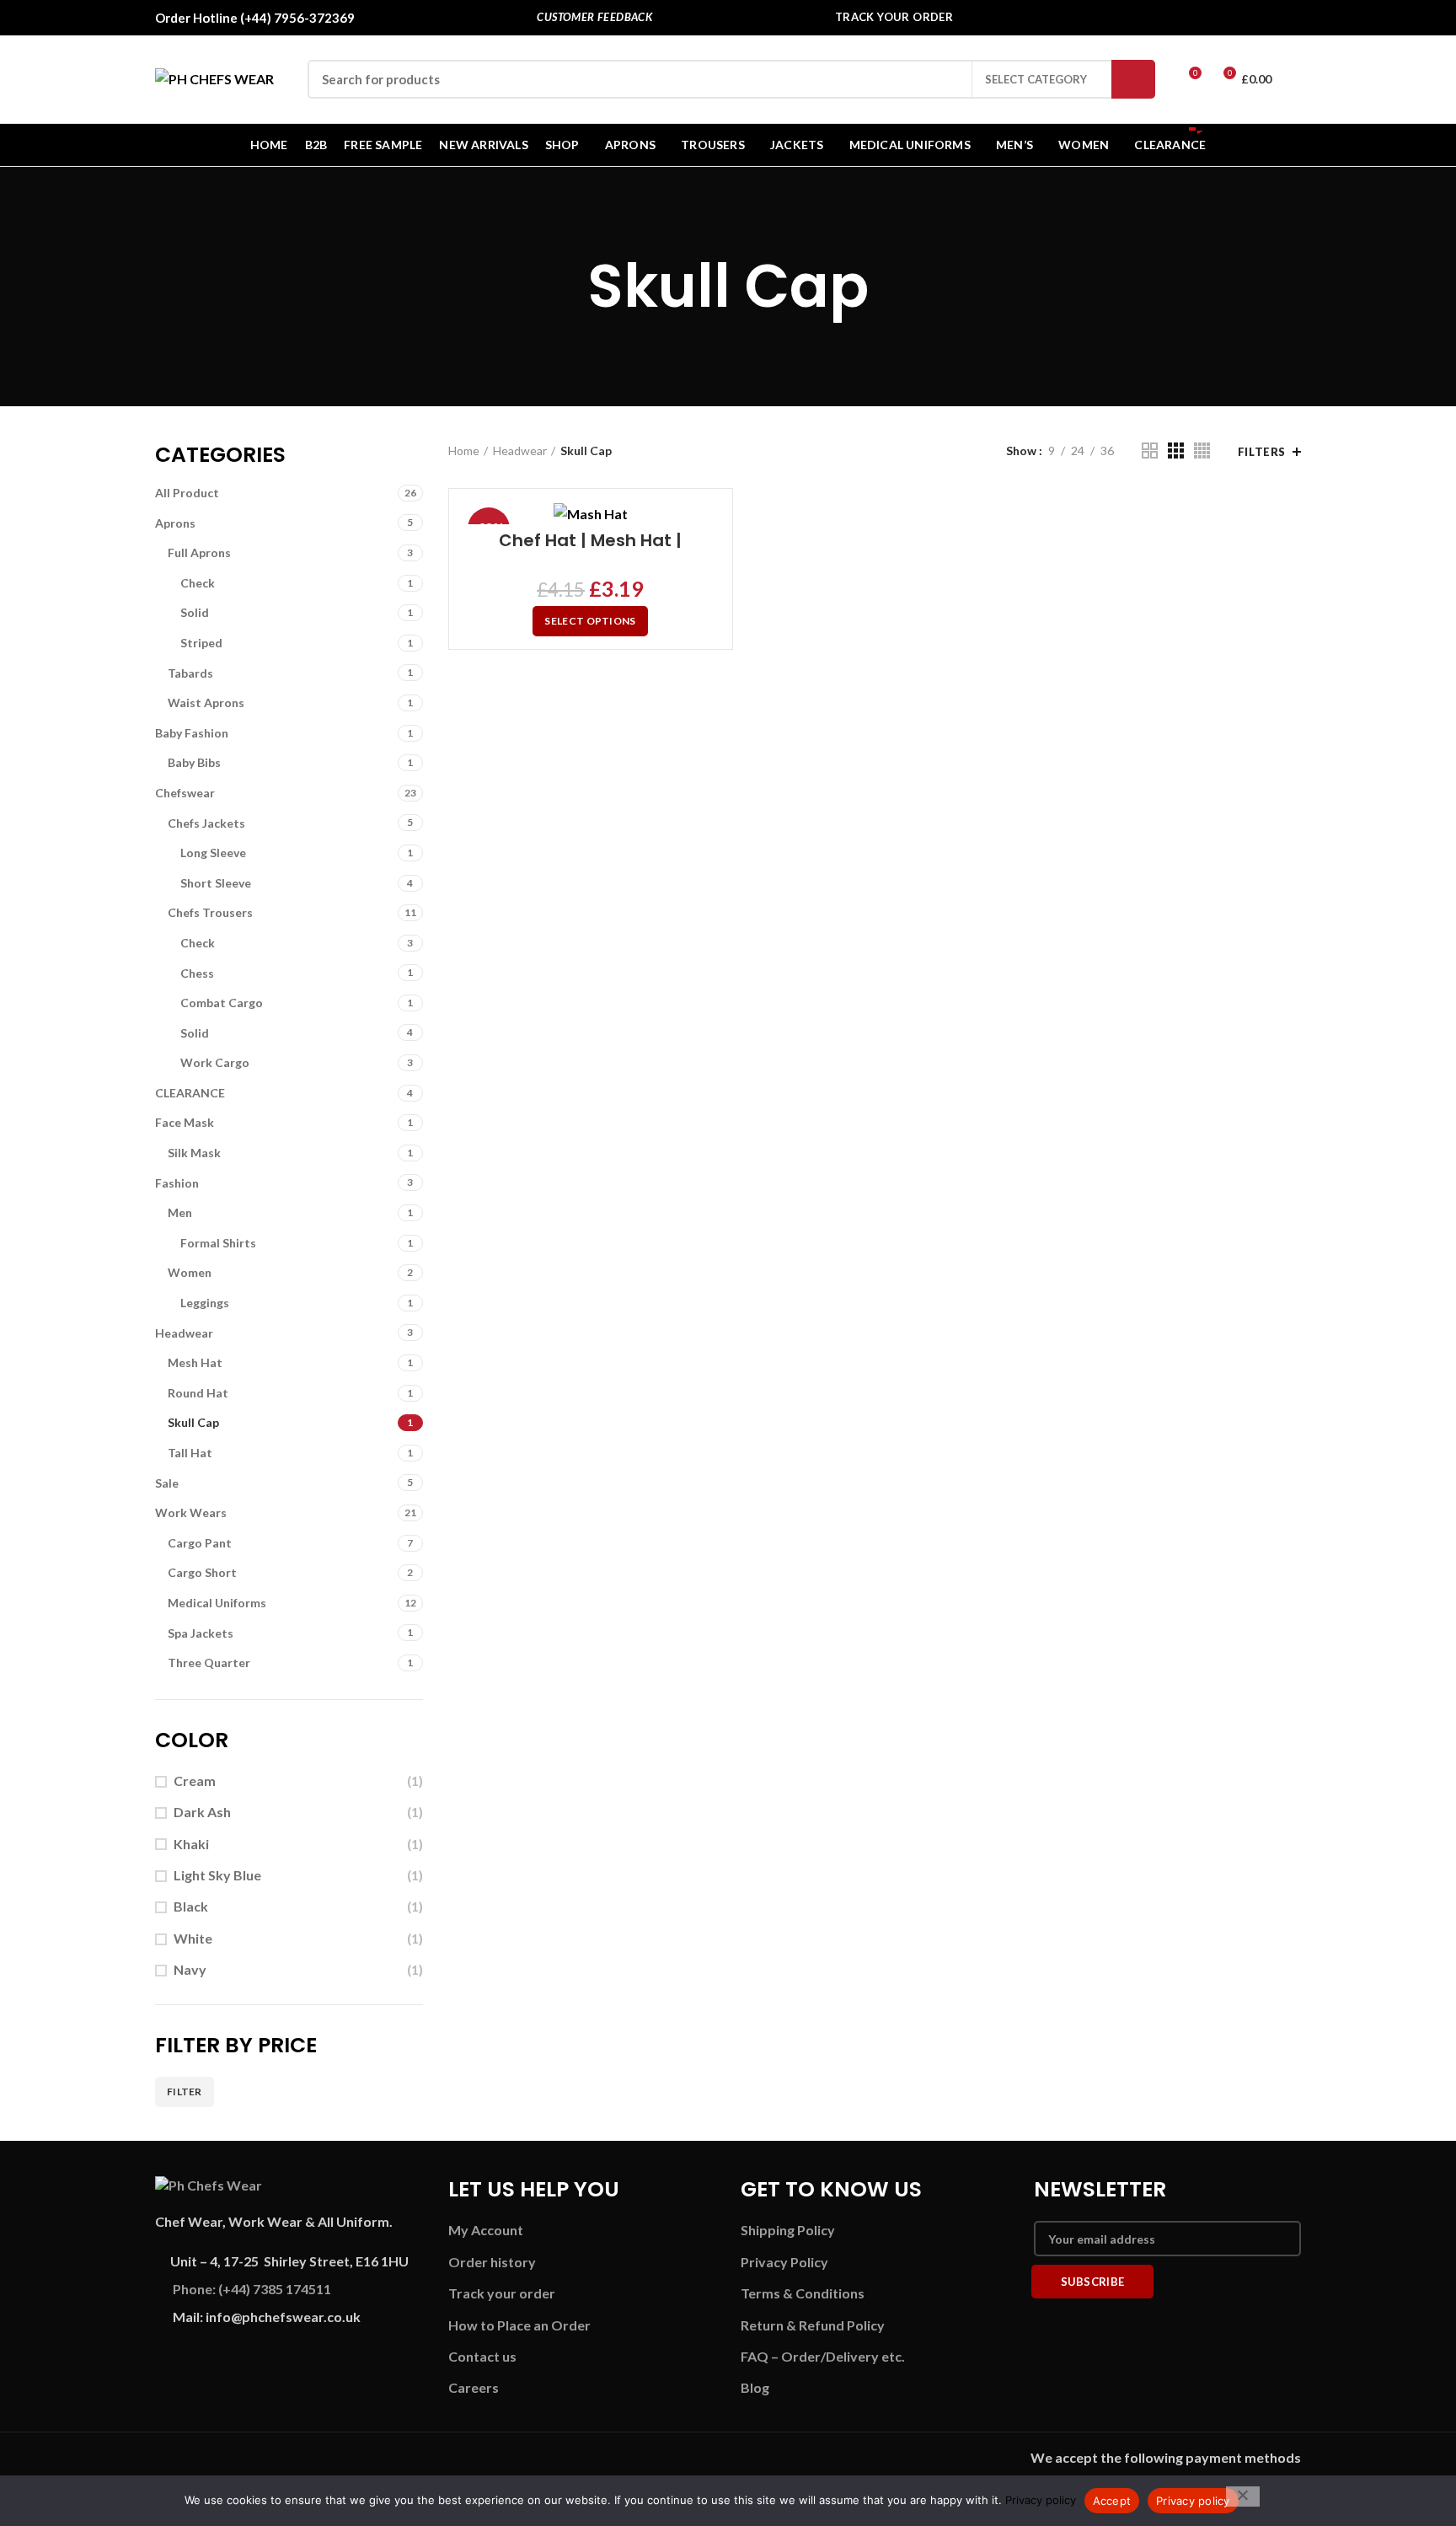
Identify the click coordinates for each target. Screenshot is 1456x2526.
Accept (1112, 2501)
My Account (486, 2230)
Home (464, 450)
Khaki (191, 1844)
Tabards (190, 673)
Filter (185, 2092)
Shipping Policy (788, 2230)
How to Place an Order (519, 2325)
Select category (1036, 79)
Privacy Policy (784, 2262)
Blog (755, 2387)
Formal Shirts (218, 1243)
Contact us (482, 2356)
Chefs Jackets (206, 823)
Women (190, 1272)
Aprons (175, 523)
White (193, 1938)
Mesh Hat (195, 1362)
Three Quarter (209, 1663)
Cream (195, 1781)
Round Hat (198, 1393)
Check (198, 583)
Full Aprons (199, 552)
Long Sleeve (213, 853)
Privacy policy (1041, 2500)
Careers (474, 2387)
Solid (195, 612)
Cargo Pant (200, 1543)
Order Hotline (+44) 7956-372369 (255, 18)
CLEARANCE (190, 1093)
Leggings (205, 1303)
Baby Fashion (192, 733)
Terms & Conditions (803, 2293)
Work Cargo (215, 1062)
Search (1133, 79)
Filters (1262, 452)
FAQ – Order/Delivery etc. (823, 2356)
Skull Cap (193, 1422)
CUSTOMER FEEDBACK (594, 17)
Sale (167, 1483)
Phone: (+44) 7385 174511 (252, 2289)
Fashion (177, 1183)
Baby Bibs (194, 762)
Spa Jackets (201, 1633)
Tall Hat (190, 1453)
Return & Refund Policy (813, 2325)
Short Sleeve (216, 883)
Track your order (502, 2293)
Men (180, 1212)
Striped (201, 643)
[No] (1243, 2497)
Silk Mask (194, 1153)
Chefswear (185, 793)
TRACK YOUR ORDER (894, 17)
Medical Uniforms (217, 1603)
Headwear (184, 1333)
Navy (190, 1969)
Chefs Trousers (210, 912)
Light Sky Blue (217, 1875)
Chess (197, 973)
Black (191, 1906)
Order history (492, 2262)
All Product (187, 493)
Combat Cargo (222, 1003)
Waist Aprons (206, 703)
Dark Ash (202, 1812)
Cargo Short (202, 1572)
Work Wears (191, 1512)
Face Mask (185, 1122)
